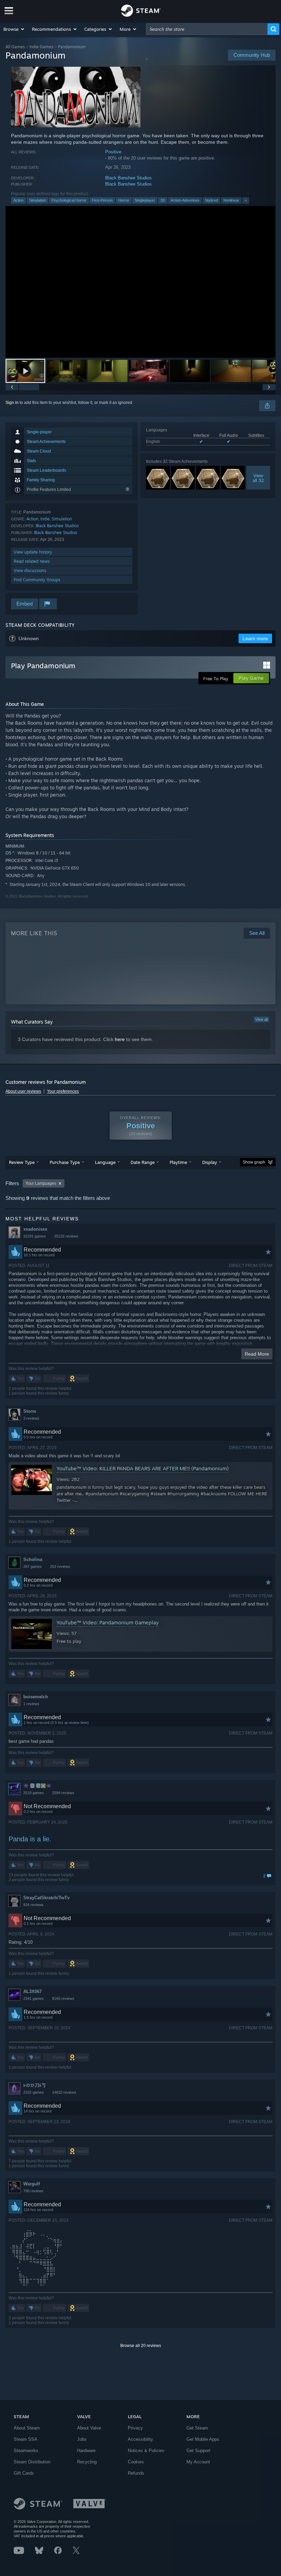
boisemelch (36, 1697)
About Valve (89, 2428)
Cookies (136, 2462)
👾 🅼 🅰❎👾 (37, 1786)
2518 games (34, 1793)
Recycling (87, 2462)
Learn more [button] (255, 638)
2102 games (34, 2092)
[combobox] (207, 29)
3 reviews (31, 1418)
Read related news (32, 561)
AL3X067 (33, 1991)
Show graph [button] (254, 1162)
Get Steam (197, 2428)
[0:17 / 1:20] (140, 282)
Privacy (135, 2428)
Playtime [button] (178, 1162)
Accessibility (140, 2439)
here (120, 1039)
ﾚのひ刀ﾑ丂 (35, 2085)
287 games (33, 1566)
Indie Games (41, 47)
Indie (45, 519)
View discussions (30, 570)
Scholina (33, 1559)
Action (19, 200)
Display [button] (210, 1162)
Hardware (86, 2451)
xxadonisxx (35, 1229)
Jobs (82, 2439)
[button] (14, 29)
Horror (124, 200)
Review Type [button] (22, 1162)
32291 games (35, 1236)
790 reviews (33, 2191)
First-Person (102, 200)
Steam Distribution (32, 2462)
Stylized (211, 200)
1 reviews (31, 1704)
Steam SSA (26, 2439)
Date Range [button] (143, 1162)
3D (163, 200)
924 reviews (33, 1905)
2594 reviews (63, 1793)
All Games (15, 47)
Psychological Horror (69, 200)
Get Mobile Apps (203, 2439)
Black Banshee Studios (129, 178)
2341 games (34, 1998)
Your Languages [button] (41, 1183)
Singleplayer (145, 200)
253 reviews (60, 1566)
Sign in (12, 403)
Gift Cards (24, 2473)
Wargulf (32, 2184)
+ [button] (246, 200)
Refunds (136, 2473)
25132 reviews (66, 1236)
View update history (33, 552)
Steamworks (26, 2451)
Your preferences (63, 1091)
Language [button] (105, 1162)
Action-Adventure (185, 200)
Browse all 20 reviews (141, 2346)
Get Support (198, 2451)
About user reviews (23, 1091)
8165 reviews (63, 1998)
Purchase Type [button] (65, 1162)
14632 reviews (64, 2092)
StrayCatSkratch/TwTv (46, 1898)
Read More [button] (257, 1354)
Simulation (38, 200)
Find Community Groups (37, 580)
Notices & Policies (146, 2451)
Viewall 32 (258, 478)
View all (261, 1019)
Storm (30, 1411)
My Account (198, 2462)
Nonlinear (231, 200)
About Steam (27, 2428)
